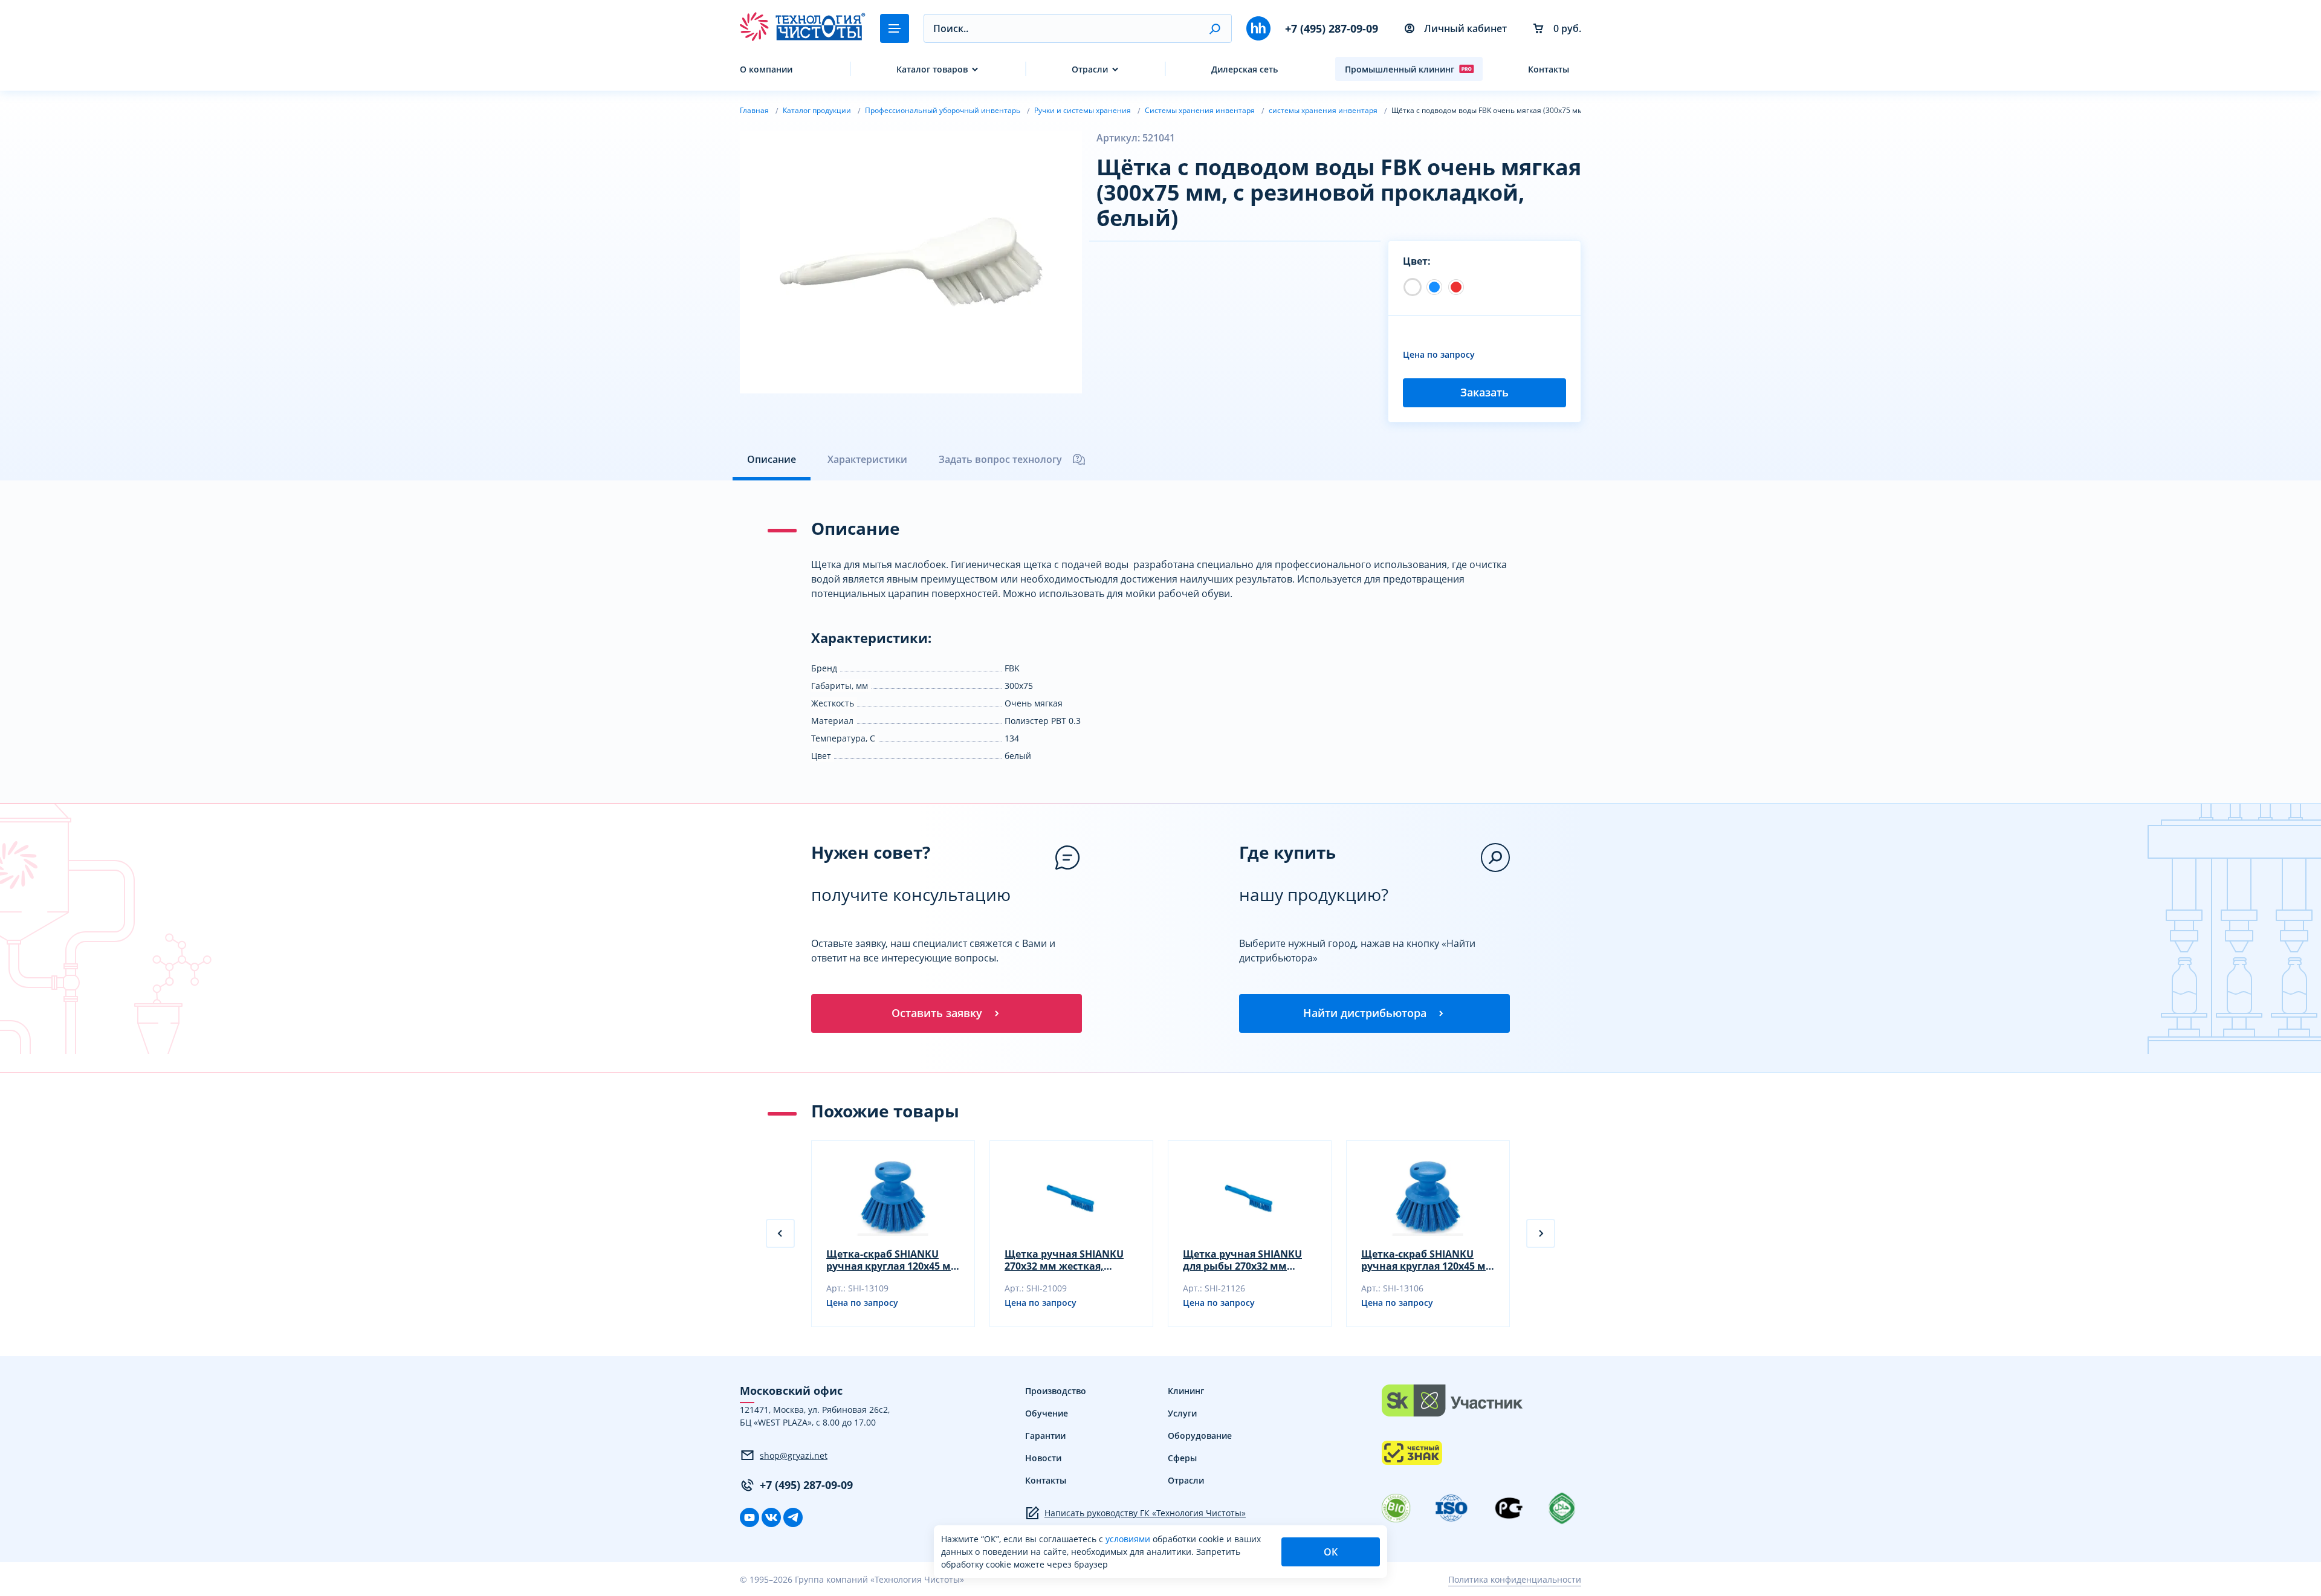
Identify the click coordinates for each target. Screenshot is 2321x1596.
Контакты (1549, 69)
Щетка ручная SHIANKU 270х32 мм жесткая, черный (1064, 1260)
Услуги (1182, 1413)
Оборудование (1200, 1436)
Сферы (1182, 1458)
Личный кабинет (1465, 28)
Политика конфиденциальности (1515, 1579)
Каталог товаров (932, 69)
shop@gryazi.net (794, 1455)
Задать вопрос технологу (1000, 459)
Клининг (1186, 1391)
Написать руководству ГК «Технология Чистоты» (1145, 1513)
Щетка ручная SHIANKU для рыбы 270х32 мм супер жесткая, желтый (1242, 1260)
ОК (1331, 1552)
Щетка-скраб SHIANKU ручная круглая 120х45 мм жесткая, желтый (1428, 1260)
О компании (766, 69)
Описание (772, 459)
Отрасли (1090, 69)
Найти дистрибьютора (1365, 1013)
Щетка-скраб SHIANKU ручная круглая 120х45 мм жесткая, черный (893, 1260)
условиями (1129, 1539)
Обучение (1047, 1413)
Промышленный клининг (1400, 69)
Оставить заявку (937, 1013)
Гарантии (1045, 1436)
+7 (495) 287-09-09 (1332, 28)
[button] (1215, 28)
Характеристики (867, 459)
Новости (1043, 1458)
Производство (1056, 1391)
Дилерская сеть (1245, 69)
